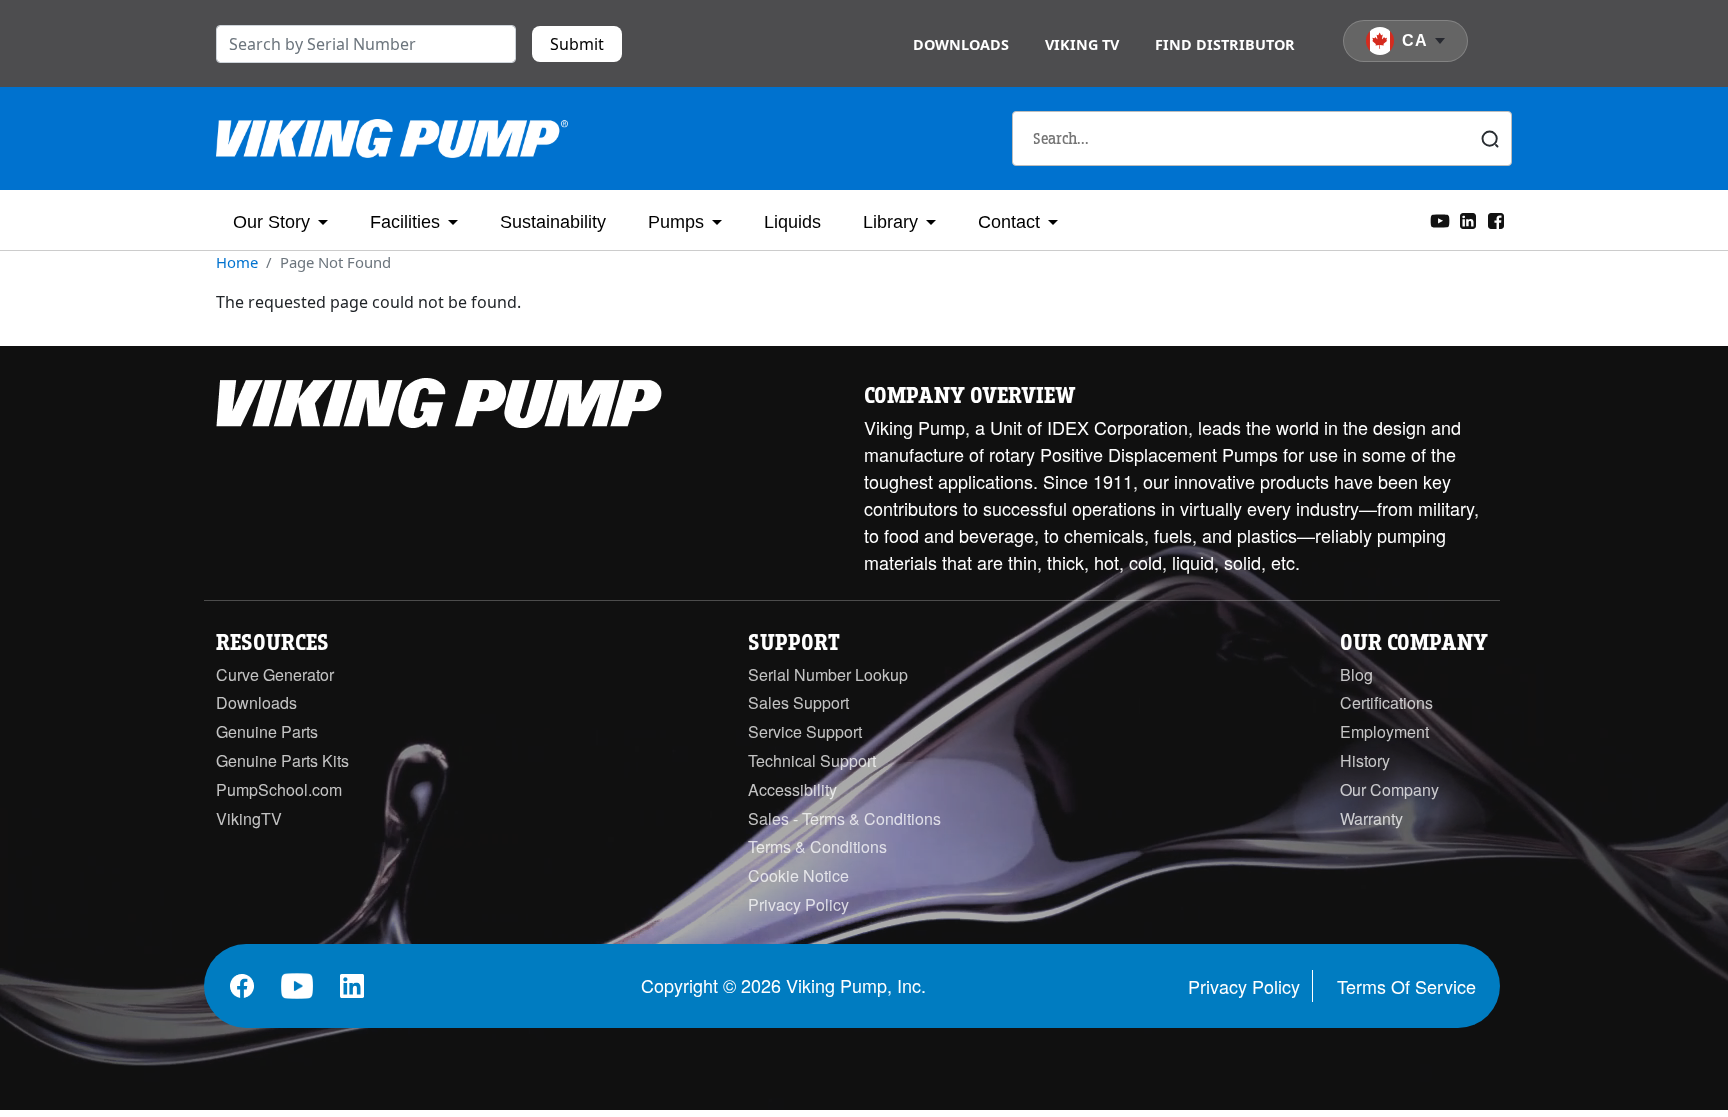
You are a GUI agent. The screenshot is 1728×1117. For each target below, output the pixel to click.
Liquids (792, 222)
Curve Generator (275, 674)
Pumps (676, 222)
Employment (1384, 731)
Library (890, 222)
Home (237, 262)
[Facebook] (1496, 219)
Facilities (405, 222)
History (1365, 760)
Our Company (1389, 789)
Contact (1009, 222)
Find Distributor (1225, 44)
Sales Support (798, 702)
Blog (1356, 674)
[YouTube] (1440, 219)
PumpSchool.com (279, 789)
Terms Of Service (1406, 986)
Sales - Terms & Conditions (844, 818)
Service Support (805, 731)
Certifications (1386, 702)
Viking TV (1082, 44)
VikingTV (249, 818)
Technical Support (812, 760)
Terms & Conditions (817, 846)
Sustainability (553, 222)
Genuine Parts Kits (282, 760)
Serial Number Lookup (828, 674)
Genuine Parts (267, 731)
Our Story (271, 222)
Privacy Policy (798, 904)
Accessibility (792, 789)
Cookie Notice (798, 875)
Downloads (961, 44)
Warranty (1371, 818)
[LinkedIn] (1468, 219)
